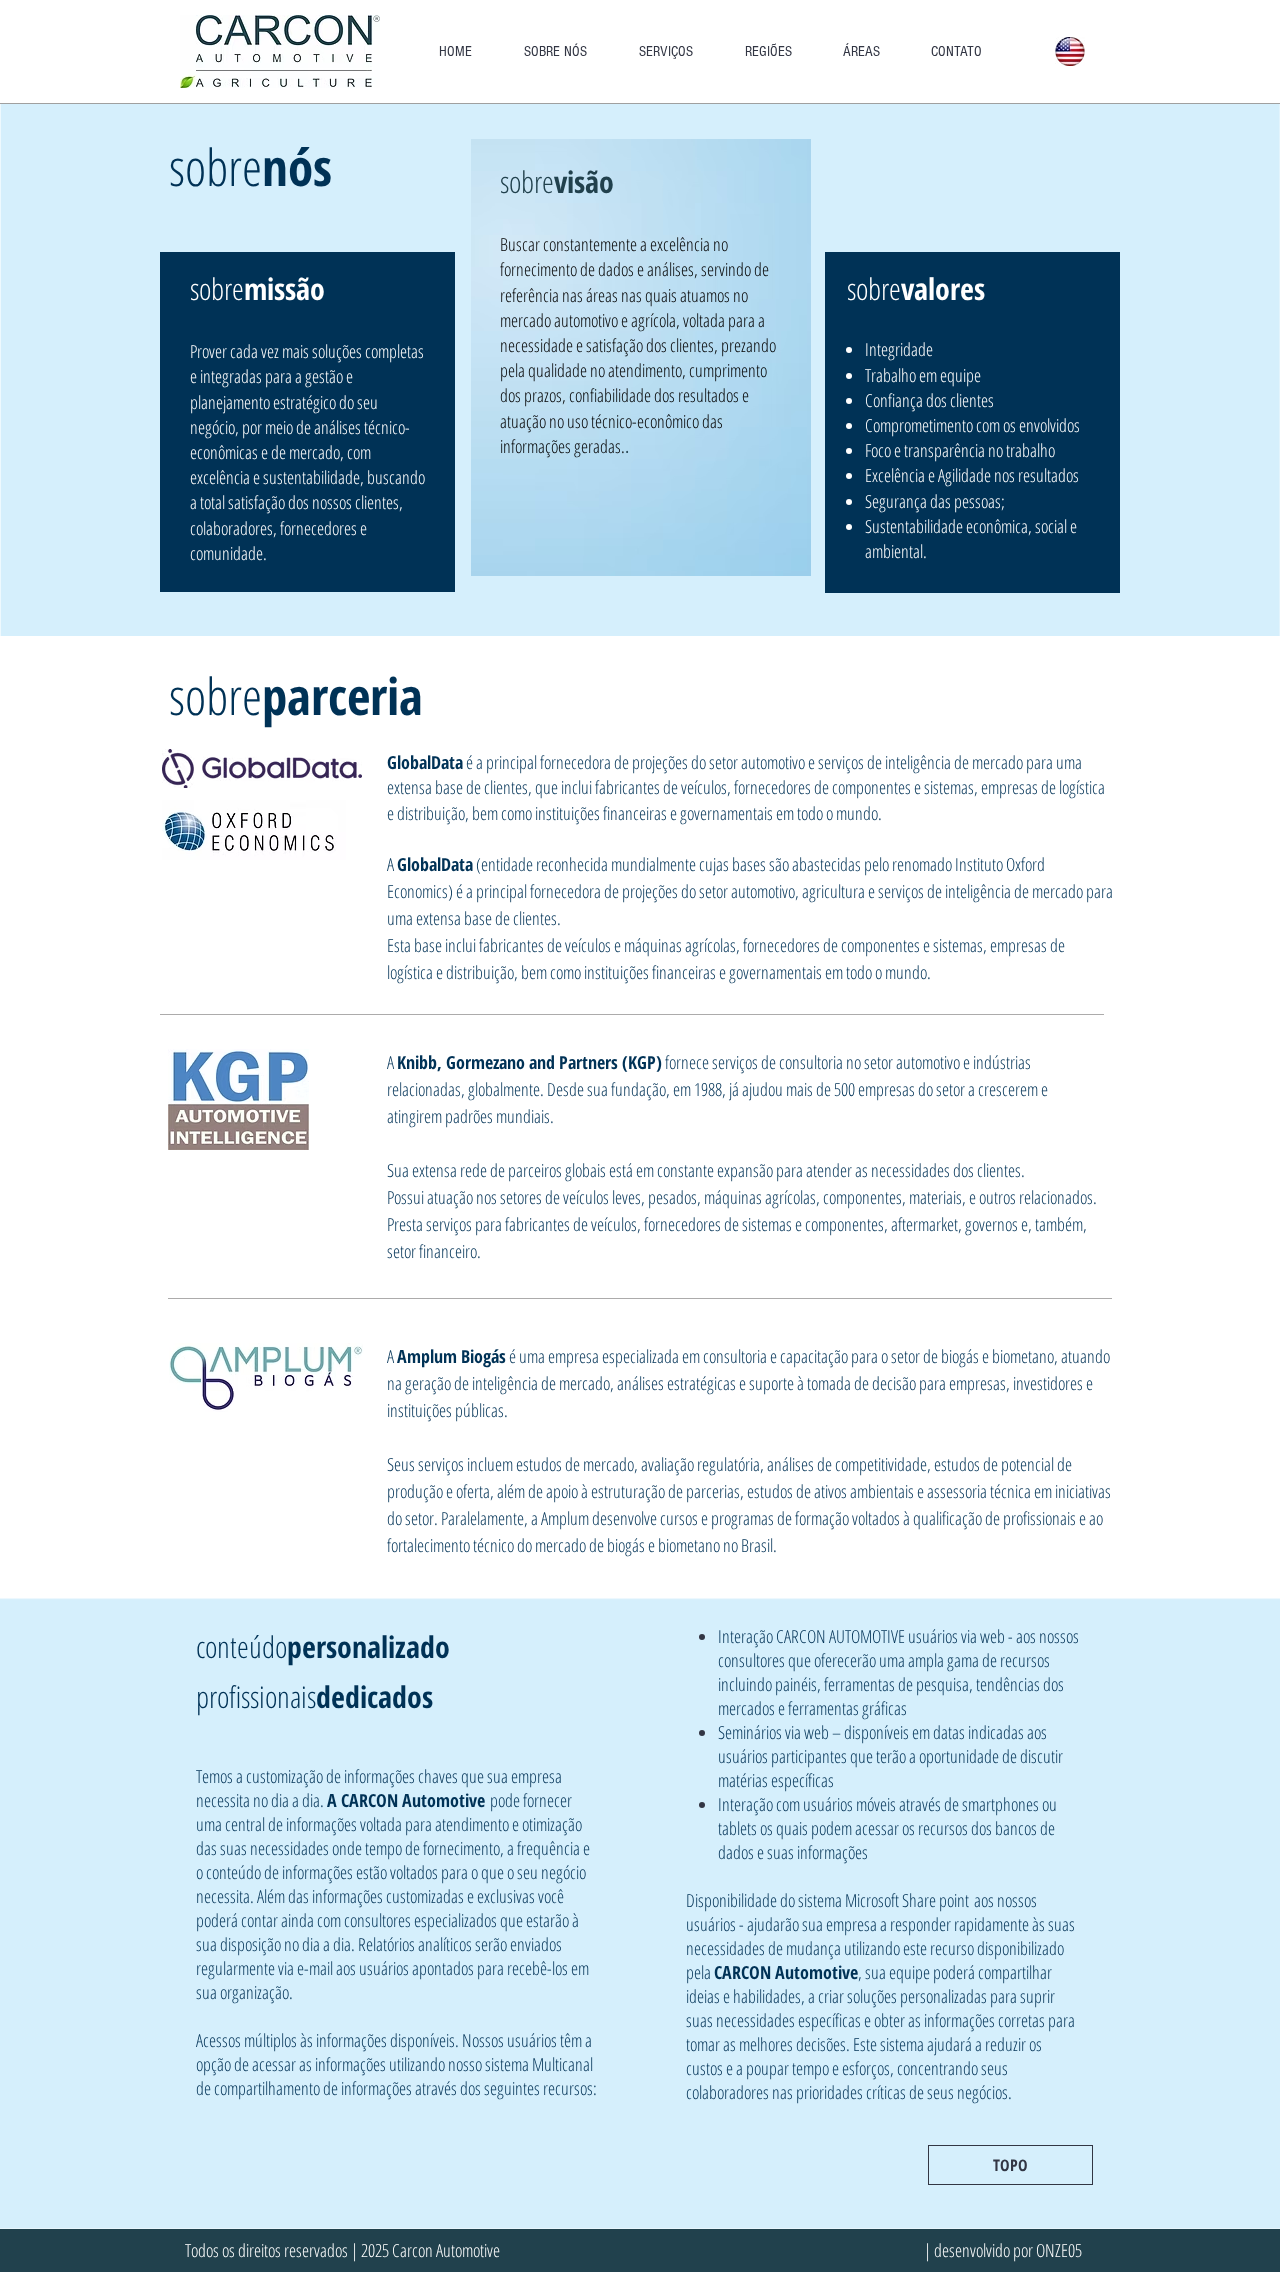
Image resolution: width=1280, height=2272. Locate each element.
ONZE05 (1059, 2250)
